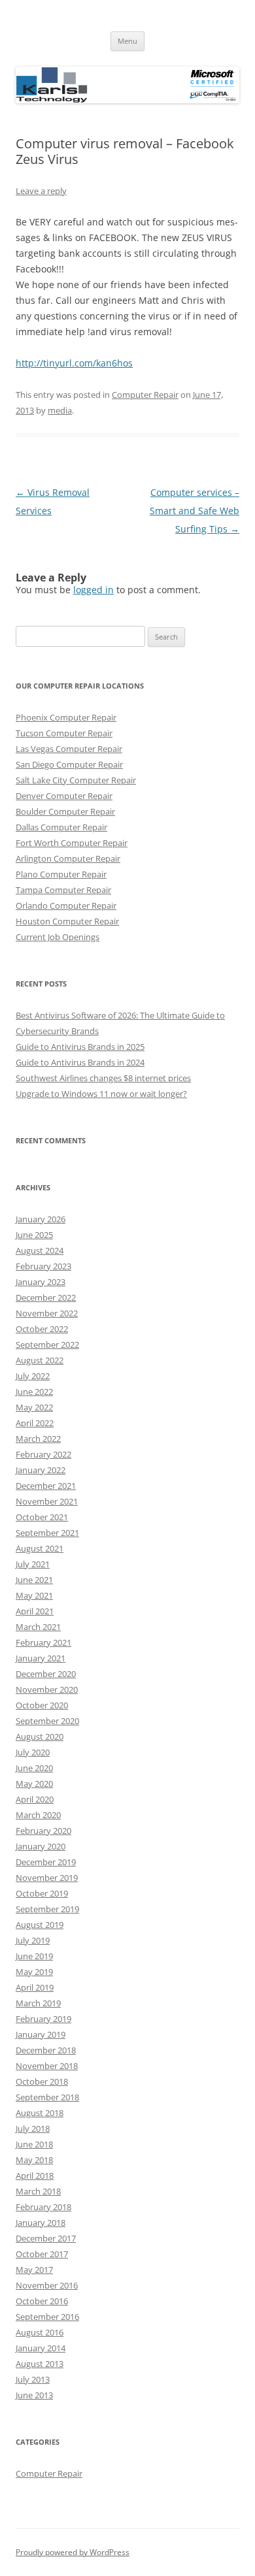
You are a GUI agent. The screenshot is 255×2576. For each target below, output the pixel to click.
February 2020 (43, 1831)
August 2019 (40, 1925)
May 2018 (34, 2160)
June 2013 (34, 2395)
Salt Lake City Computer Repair (76, 780)
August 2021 (40, 1548)
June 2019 (34, 1956)
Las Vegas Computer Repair (69, 749)
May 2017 (34, 2270)
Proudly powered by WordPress (73, 2552)
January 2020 (41, 1846)
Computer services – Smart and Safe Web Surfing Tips (195, 511)
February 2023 (43, 1266)
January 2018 (41, 2223)
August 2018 (40, 2113)
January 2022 (41, 1470)
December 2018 (46, 2050)
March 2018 (38, 2191)
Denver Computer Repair (64, 796)
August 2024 (40, 1250)
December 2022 (46, 1297)
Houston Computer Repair (67, 921)
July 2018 (33, 2128)
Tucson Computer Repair (64, 733)
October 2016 (42, 2301)
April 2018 (35, 2176)
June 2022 (34, 1392)
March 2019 (38, 2003)
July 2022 (33, 1376)
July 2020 (33, 1752)
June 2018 (34, 2144)
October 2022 (42, 1329)
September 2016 (47, 2317)
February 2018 (43, 2207)
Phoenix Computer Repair (66, 717)
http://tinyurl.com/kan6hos (74, 363)
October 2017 (42, 2254)
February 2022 (43, 1454)
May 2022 (34, 1407)
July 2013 (33, 2379)
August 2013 (40, 2364)
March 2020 (38, 1815)
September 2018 (47, 2097)
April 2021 (35, 1611)
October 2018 (42, 2081)
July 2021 (33, 1564)
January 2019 (41, 2034)
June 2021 (34, 1580)
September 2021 (47, 1533)
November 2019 (47, 1878)
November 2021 (47, 1501)
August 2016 (40, 2332)
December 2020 (46, 1674)
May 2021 (34, 1595)
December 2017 (46, 2238)
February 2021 (43, 1642)
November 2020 (47, 1689)
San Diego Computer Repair (69, 764)
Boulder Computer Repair (65, 811)
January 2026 (41, 1219)
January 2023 (41, 1282)
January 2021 (41, 1658)
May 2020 (34, 1784)
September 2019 (47, 1909)
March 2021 (38, 1627)
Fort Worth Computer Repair (72, 843)
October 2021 (42, 1517)
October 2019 (42, 1893)
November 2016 (47, 2285)
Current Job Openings (58, 937)
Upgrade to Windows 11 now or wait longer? (101, 1094)
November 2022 (47, 1313)
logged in (93, 590)
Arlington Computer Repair (68, 858)
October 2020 (42, 1705)
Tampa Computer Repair (63, 890)
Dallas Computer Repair (61, 827)
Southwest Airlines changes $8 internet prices (103, 1078)
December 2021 (46, 1486)
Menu (127, 41)
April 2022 (35, 1423)
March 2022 (38, 1439)
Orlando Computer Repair (66, 905)
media (60, 410)
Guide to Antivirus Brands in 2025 (80, 1047)
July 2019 (33, 1940)
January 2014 (41, 2348)
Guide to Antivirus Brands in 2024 (80, 1062)
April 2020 (35, 1799)
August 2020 (40, 1736)
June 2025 (34, 1235)
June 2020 (34, 1768)
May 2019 (34, 1972)
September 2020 (47, 1721)
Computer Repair (145, 395)
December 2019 (46, 1862)
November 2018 (47, 2066)
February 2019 (43, 2019)
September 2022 (47, 1345)
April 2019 (35, 1987)
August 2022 (40, 1360)
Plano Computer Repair (61, 874)
